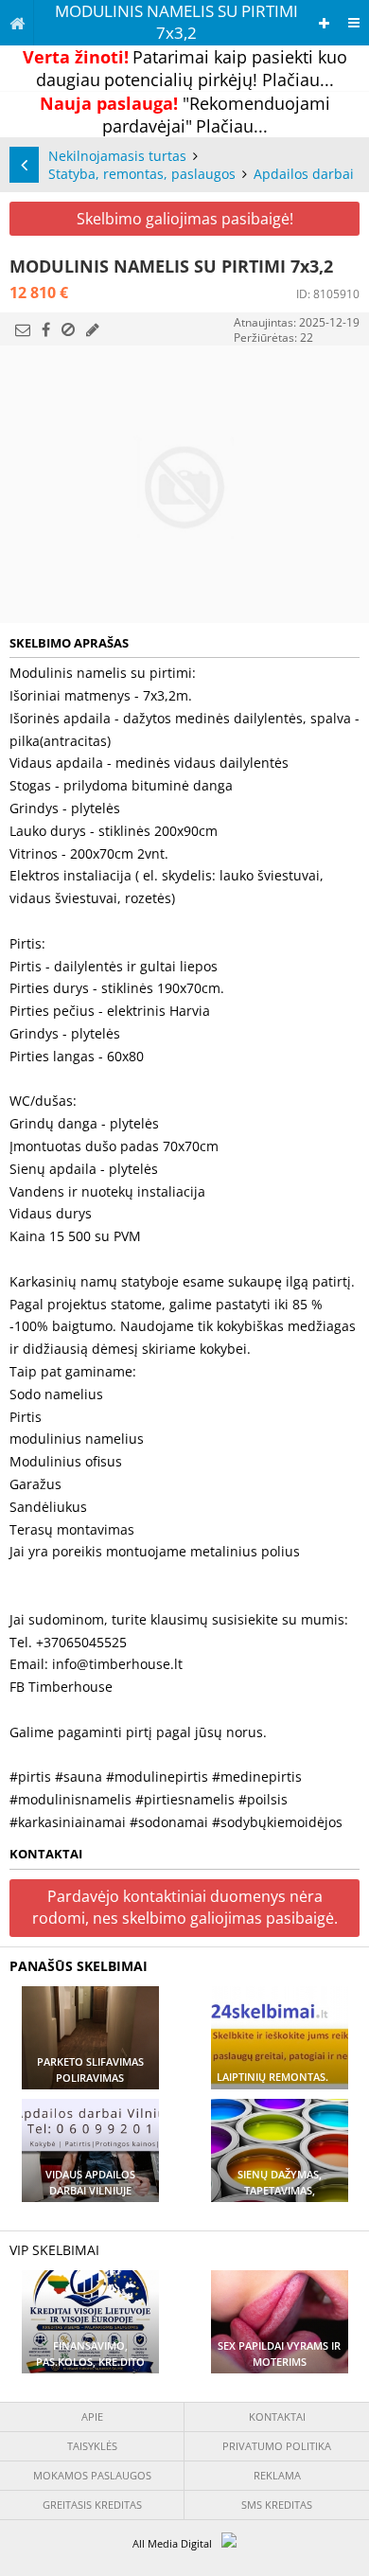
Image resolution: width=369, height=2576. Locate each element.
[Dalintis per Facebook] (46, 329)
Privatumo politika (277, 2446)
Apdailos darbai (304, 174)
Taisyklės (92, 2446)
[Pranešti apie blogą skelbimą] (68, 329)
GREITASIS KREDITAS (92, 2505)
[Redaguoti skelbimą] (93, 329)
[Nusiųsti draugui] (23, 329)
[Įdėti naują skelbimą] (324, 23)
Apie (92, 2416)
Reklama (277, 2475)
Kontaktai (277, 2416)
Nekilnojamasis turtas (117, 156)
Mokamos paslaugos (92, 2475)
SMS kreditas (277, 2505)
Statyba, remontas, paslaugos (142, 174)
